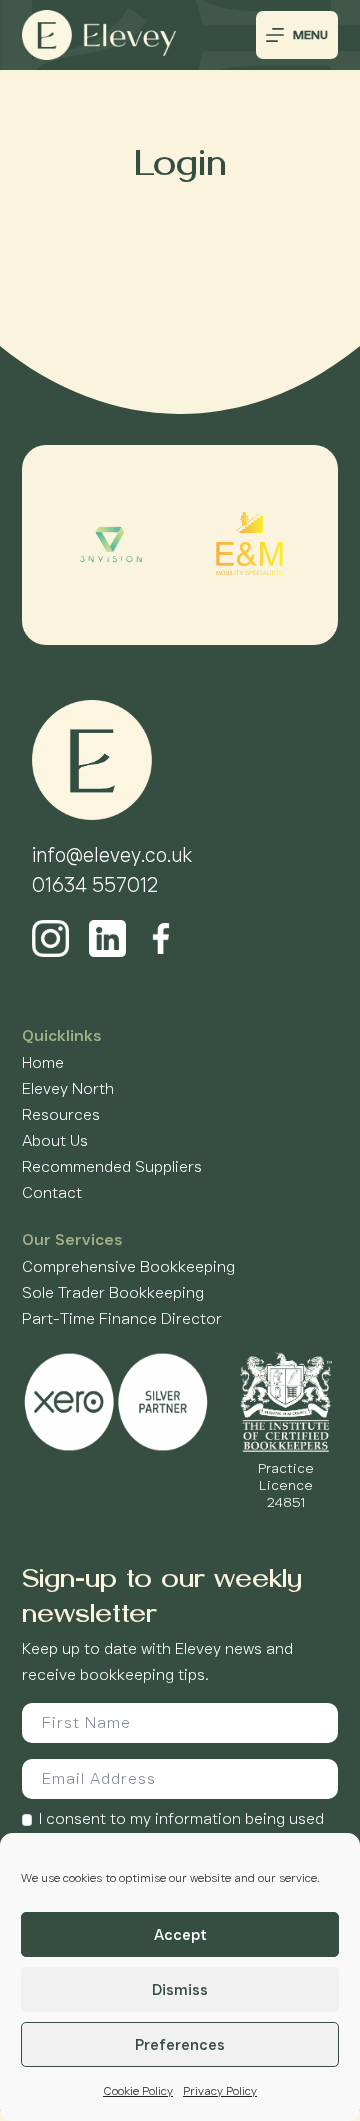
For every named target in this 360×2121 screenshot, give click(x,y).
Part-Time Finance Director (122, 1318)
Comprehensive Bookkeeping (128, 1266)
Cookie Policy (138, 2090)
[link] (111, 545)
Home (43, 1062)
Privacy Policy (220, 2090)
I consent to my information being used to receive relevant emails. (181, 1830)
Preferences (180, 2045)
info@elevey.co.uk (112, 855)
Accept (180, 1935)
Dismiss (180, 1990)
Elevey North (68, 1088)
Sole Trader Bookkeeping (113, 1292)
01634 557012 (95, 885)
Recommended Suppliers (112, 1166)
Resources (61, 1114)
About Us (55, 1140)
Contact (52, 1192)
